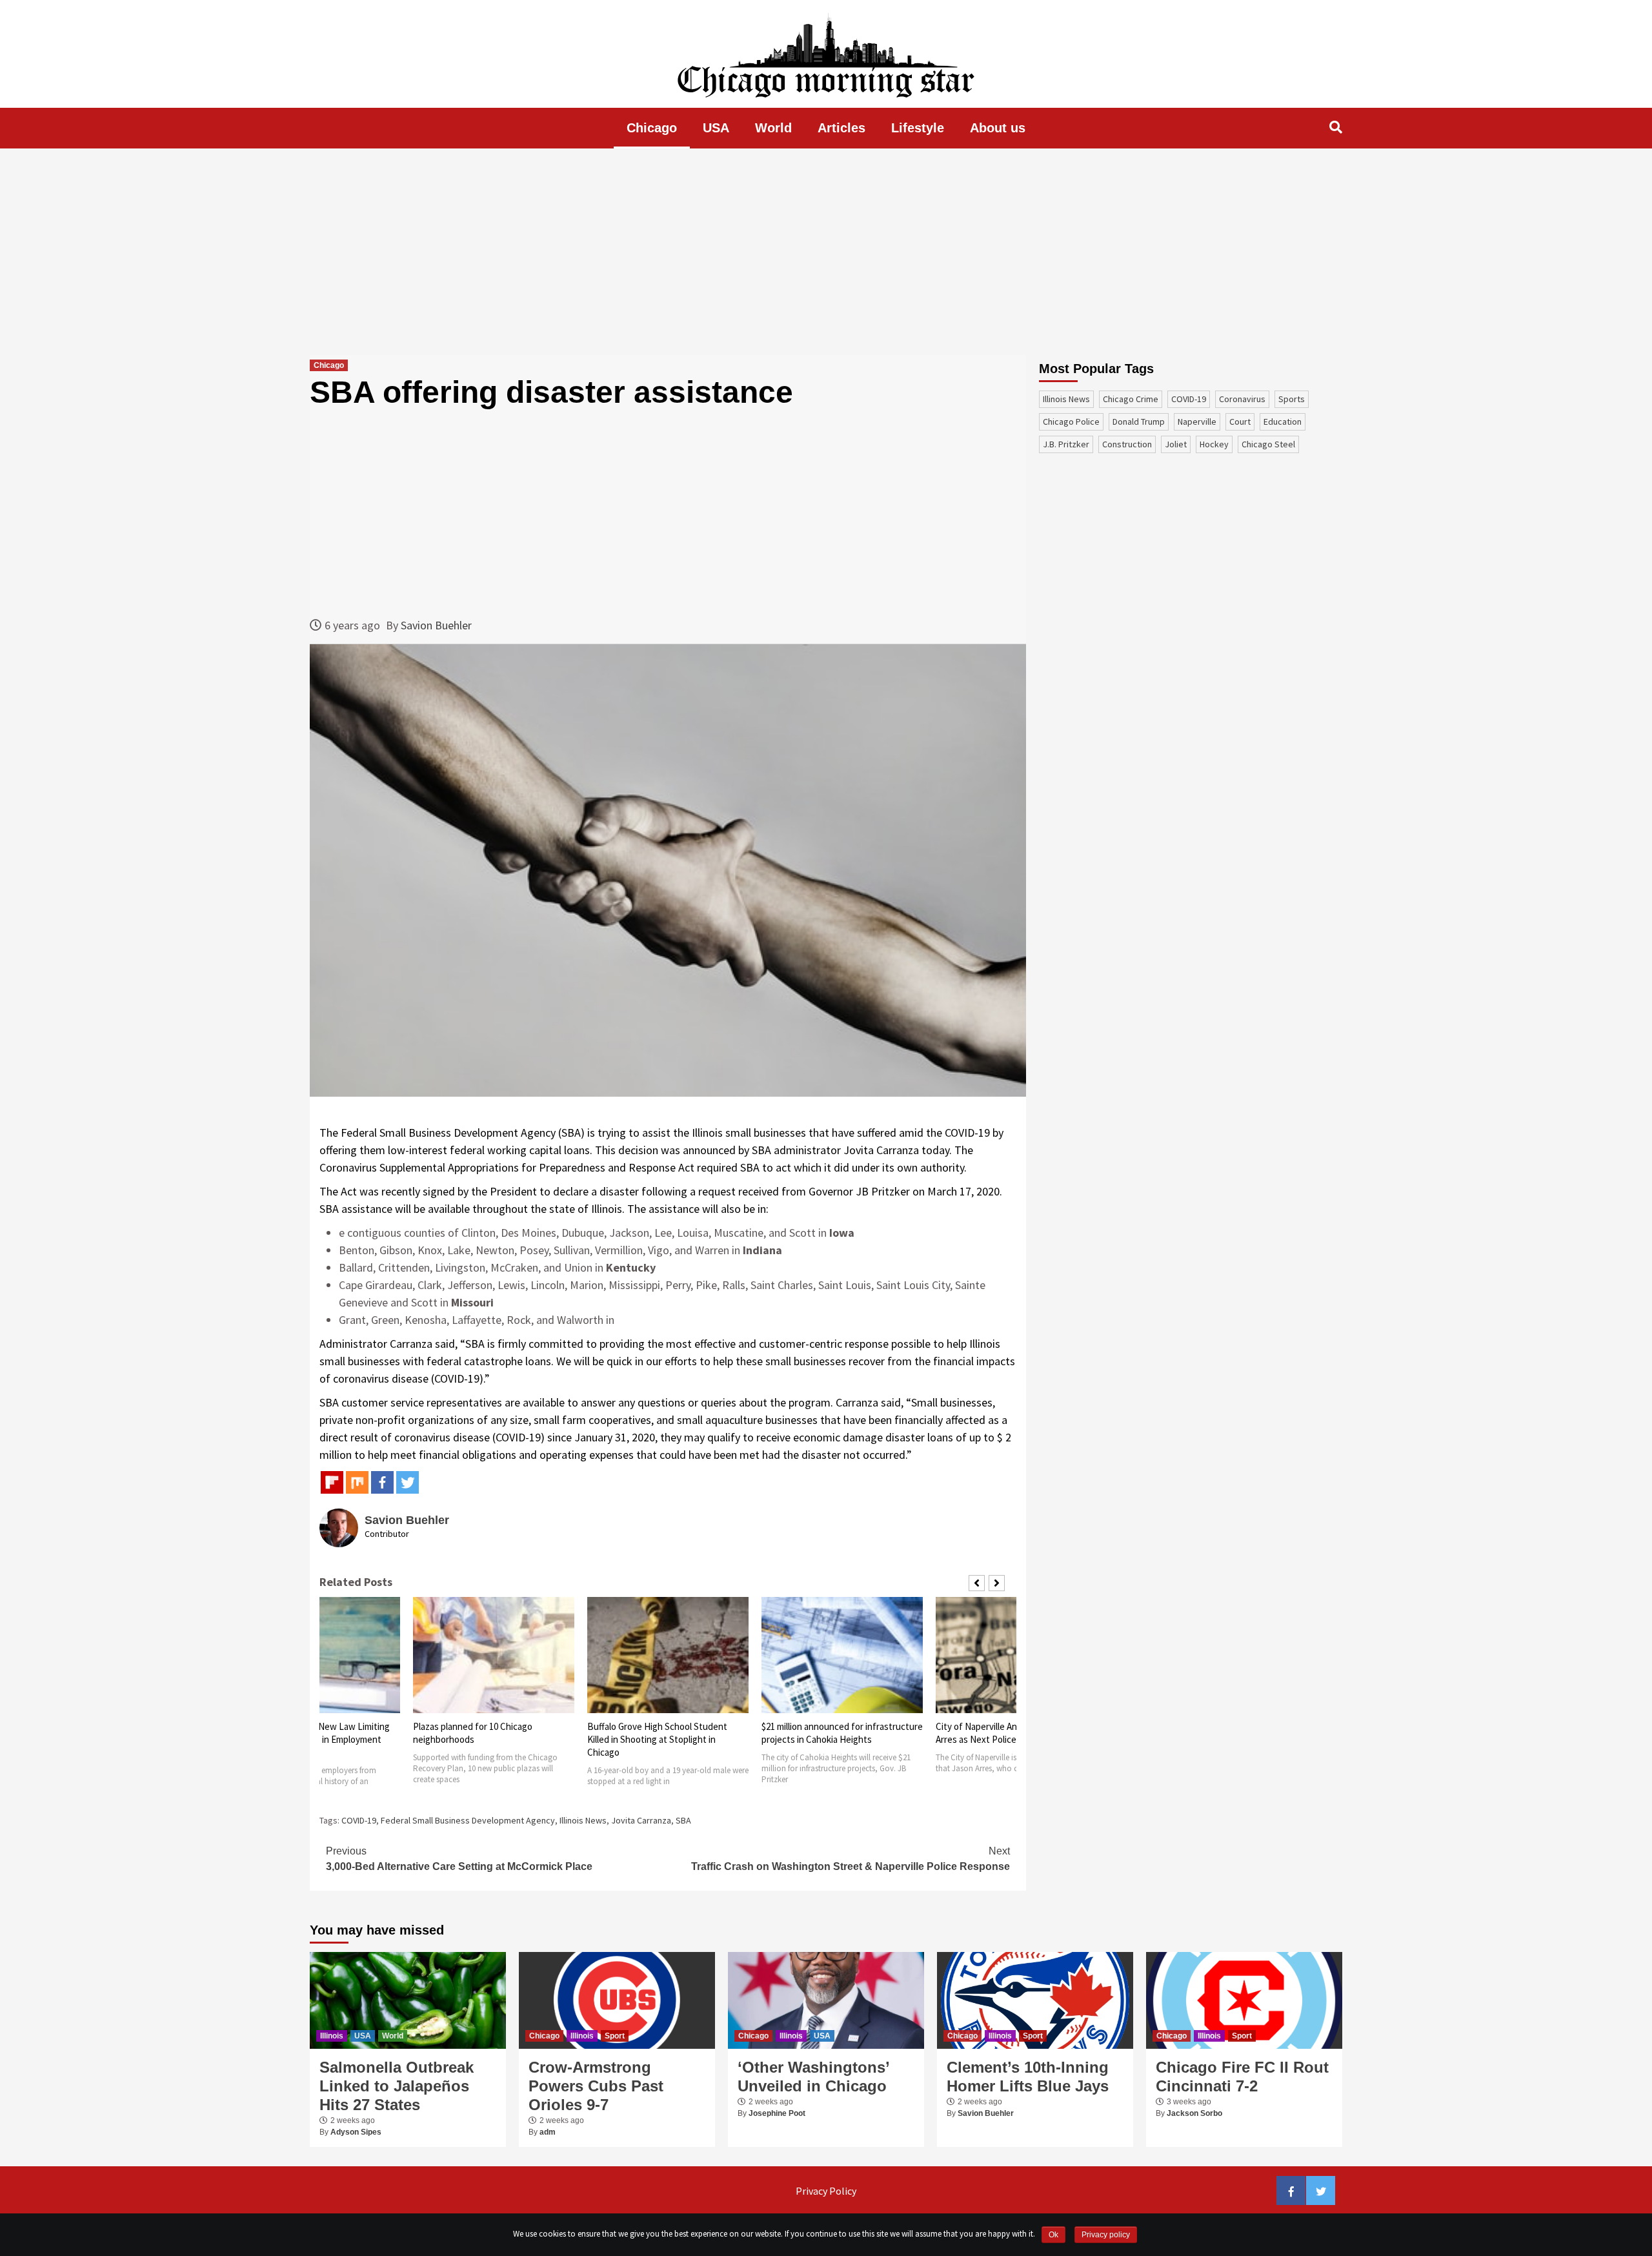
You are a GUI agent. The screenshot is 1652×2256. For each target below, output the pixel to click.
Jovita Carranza (641, 1820)
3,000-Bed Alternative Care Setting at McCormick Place (459, 1859)
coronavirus (1242, 399)
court (1240, 422)
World (773, 128)
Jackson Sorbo (1194, 2113)
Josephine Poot (777, 2113)
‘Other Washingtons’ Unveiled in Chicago (813, 2077)
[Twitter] (408, 1482)
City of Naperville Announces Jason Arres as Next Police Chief (832, 1733)
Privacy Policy (826, 2191)
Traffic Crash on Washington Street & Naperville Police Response (851, 1859)
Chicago (652, 128)
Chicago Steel (1268, 444)
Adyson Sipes (356, 2132)
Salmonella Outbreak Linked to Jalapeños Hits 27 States (397, 2086)
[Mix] (357, 1482)
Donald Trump (1139, 422)
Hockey (1214, 444)
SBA (683, 1820)
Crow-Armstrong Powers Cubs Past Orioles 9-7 (596, 2086)
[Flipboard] (332, 1482)
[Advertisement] (826, 252)
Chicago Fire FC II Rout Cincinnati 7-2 (1242, 2077)
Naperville (1197, 422)
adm (548, 2132)
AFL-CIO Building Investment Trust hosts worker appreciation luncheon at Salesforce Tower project (1013, 1739)
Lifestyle (918, 128)
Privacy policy (1106, 2235)
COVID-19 (359, 1820)
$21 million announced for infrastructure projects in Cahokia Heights (668, 1733)
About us (998, 128)
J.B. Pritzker (1066, 444)
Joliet (1176, 444)
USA (716, 128)
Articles (841, 128)
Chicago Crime (1131, 399)
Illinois (332, 2036)
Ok (1053, 2235)
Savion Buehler (436, 625)
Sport (615, 2036)
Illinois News (583, 1820)
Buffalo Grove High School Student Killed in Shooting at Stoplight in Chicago (483, 1739)
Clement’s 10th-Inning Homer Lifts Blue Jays (1028, 2077)
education (1283, 422)
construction (1127, 444)
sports (1292, 399)
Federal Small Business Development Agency (468, 1820)
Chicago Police (1071, 422)
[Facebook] (382, 1482)
